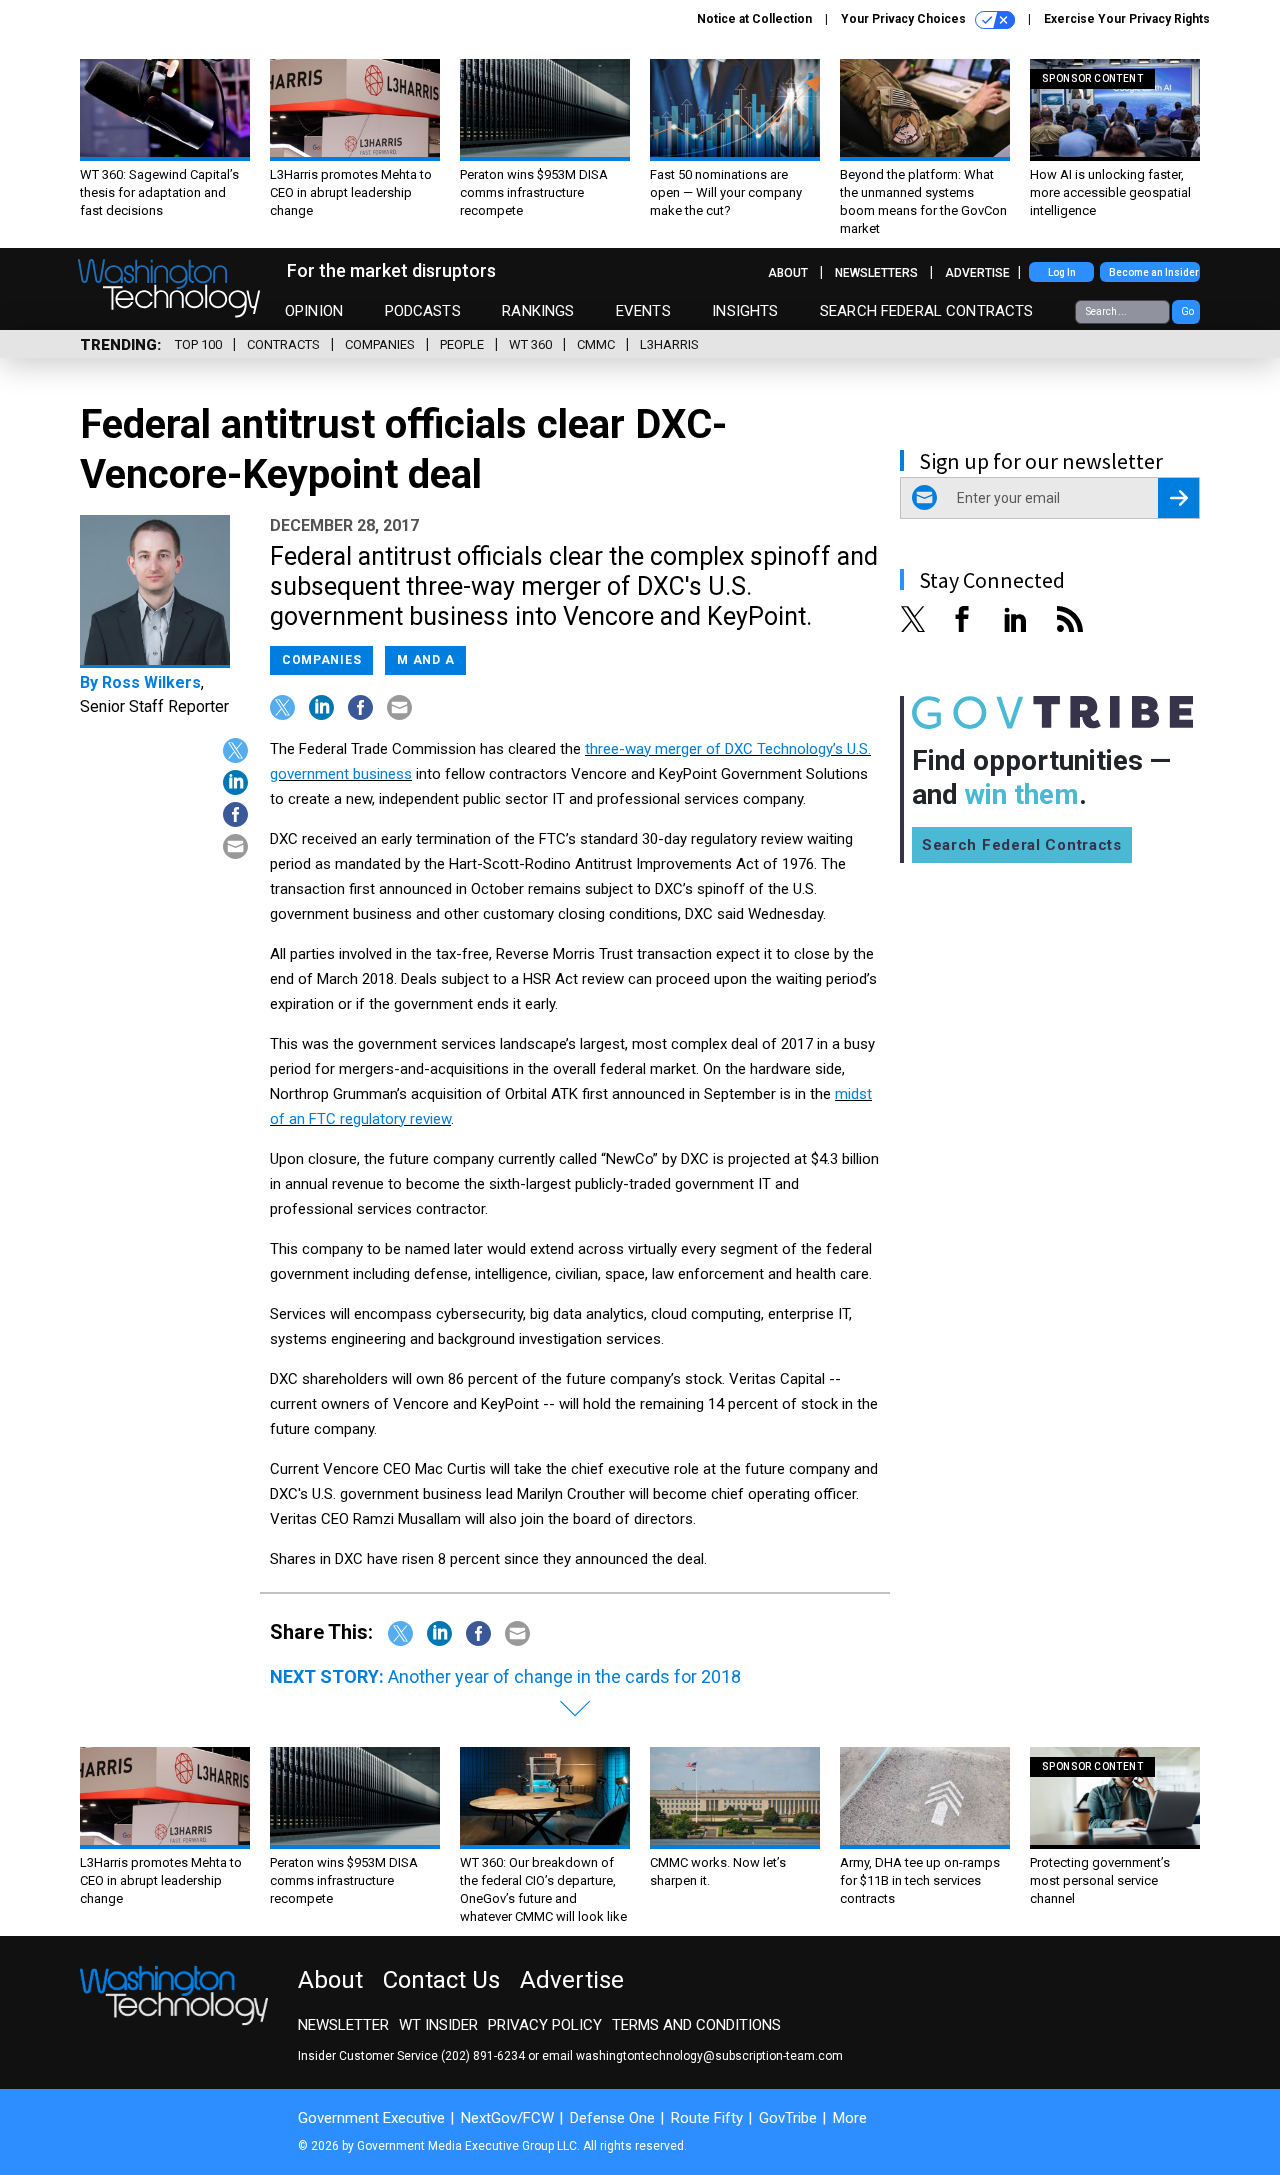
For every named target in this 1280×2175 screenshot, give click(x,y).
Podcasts (423, 311)
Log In (1062, 272)
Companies (380, 344)
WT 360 (530, 344)
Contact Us (441, 1980)
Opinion (314, 311)
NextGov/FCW (507, 2118)
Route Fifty (707, 2118)
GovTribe (788, 2118)
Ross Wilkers (151, 682)
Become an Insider (1154, 272)
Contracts (283, 344)
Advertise (977, 273)
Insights (745, 311)
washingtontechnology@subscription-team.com (709, 2056)
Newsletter (343, 2025)
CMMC (596, 344)
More (850, 2118)
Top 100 (198, 344)
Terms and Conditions (696, 2025)
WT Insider (438, 2025)
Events (643, 311)
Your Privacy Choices (905, 19)
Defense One (612, 2118)
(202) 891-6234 (483, 2056)
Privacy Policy (545, 2025)
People (462, 344)
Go (1187, 311)
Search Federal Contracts (927, 311)
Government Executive (371, 2118)
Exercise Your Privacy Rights (1127, 19)
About (788, 273)
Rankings (538, 311)
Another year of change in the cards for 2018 (564, 1676)
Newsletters (876, 273)
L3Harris (669, 344)
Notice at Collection (754, 19)
